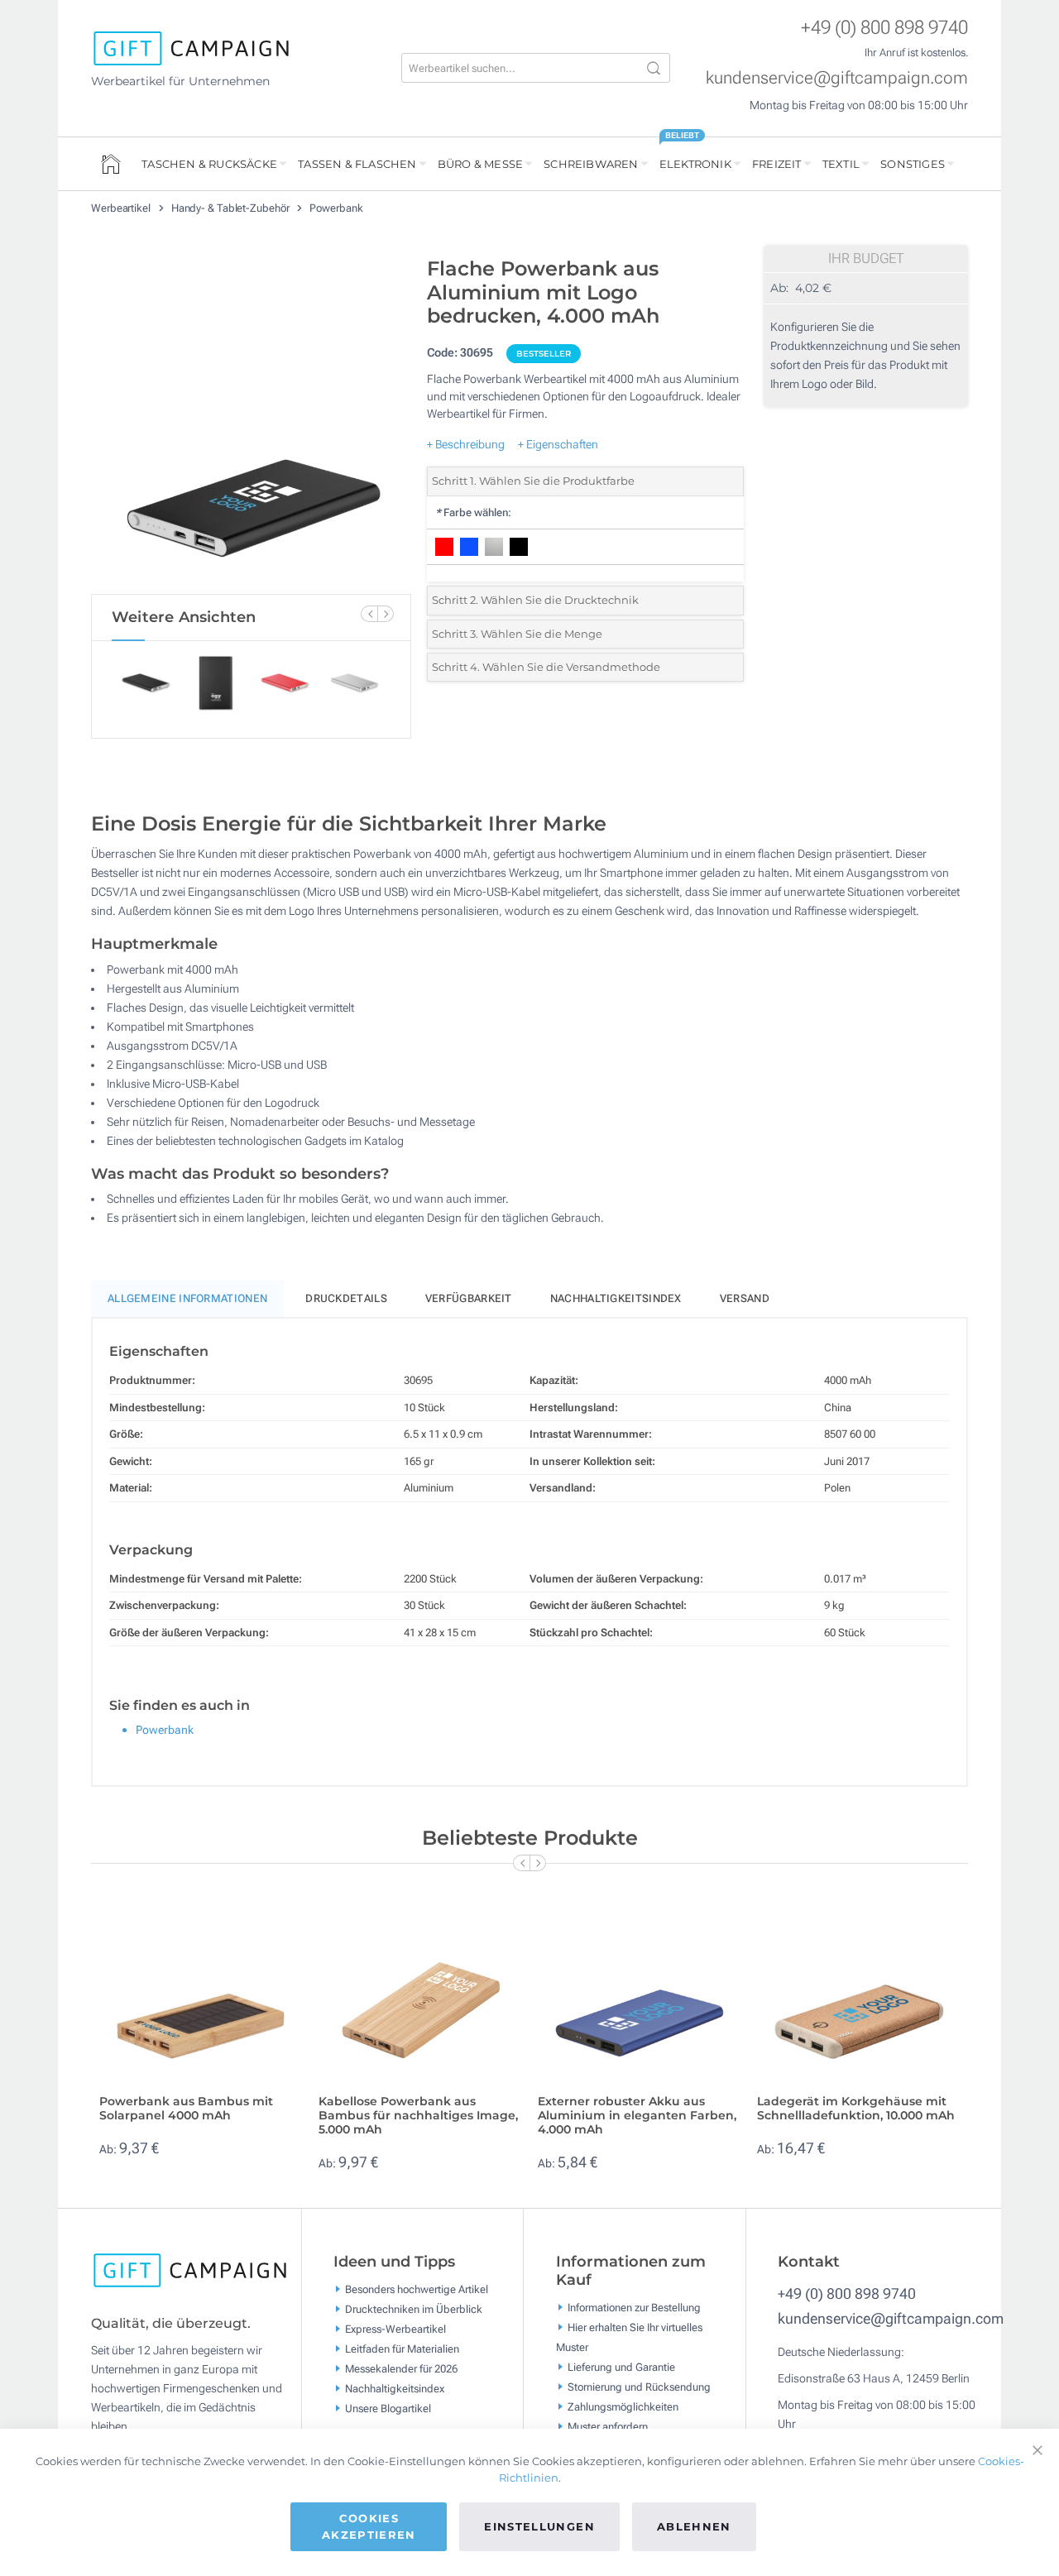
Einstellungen (539, 2526)
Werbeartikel (122, 208)
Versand (745, 1298)
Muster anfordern (608, 2426)
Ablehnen (694, 2526)
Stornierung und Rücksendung (639, 2386)
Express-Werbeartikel (395, 2329)
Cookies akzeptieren (369, 2526)
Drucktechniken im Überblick (414, 2309)
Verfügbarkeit (469, 1298)
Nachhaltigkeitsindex (616, 1298)
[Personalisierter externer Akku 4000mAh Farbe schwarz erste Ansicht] (251, 421)
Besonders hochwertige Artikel (417, 2289)
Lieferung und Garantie (621, 2366)
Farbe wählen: (473, 512)
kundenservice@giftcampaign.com (837, 78)
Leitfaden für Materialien (402, 2349)
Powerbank (336, 208)
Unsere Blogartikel (388, 2408)
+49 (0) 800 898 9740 (884, 28)
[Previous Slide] (369, 614)
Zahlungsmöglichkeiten (623, 2406)
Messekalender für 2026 (401, 2369)
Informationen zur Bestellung (634, 2307)
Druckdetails (346, 1298)
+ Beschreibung (466, 444)
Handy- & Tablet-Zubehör (232, 208)
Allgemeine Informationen (187, 1298)
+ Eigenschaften (558, 444)
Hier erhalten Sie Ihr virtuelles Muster (629, 2337)
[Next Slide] (386, 614)
